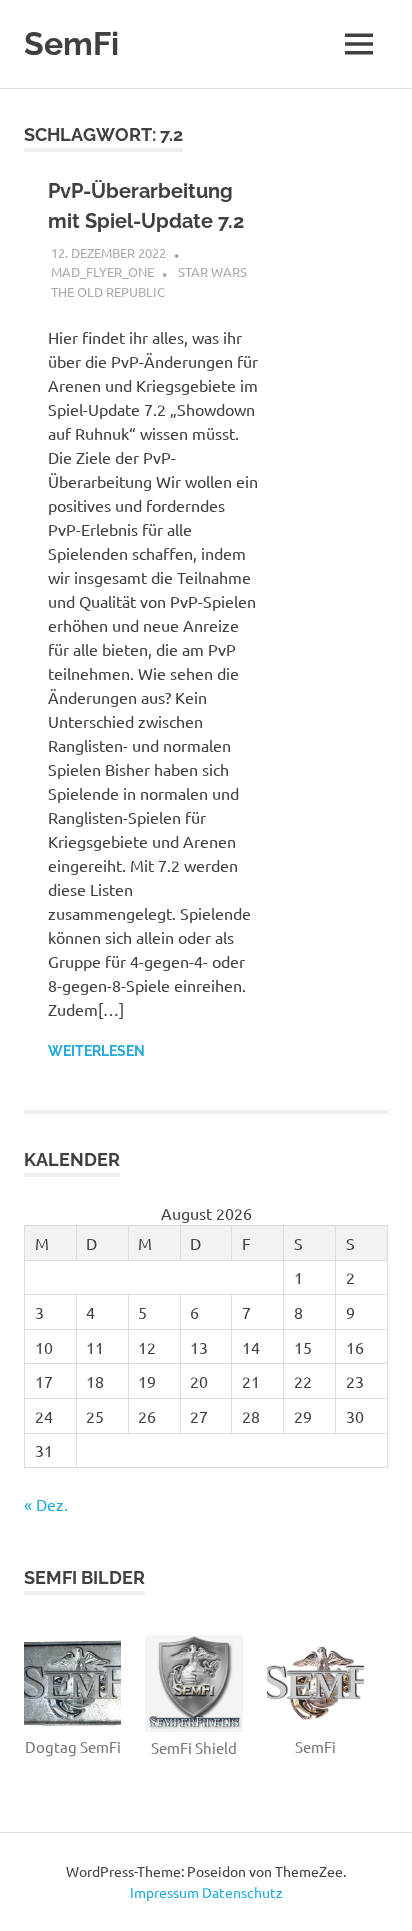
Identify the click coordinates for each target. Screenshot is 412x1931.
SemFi (71, 43)
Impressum (164, 1892)
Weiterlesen (96, 1051)
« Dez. (46, 1504)
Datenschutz (242, 1892)
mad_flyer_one (102, 271)
